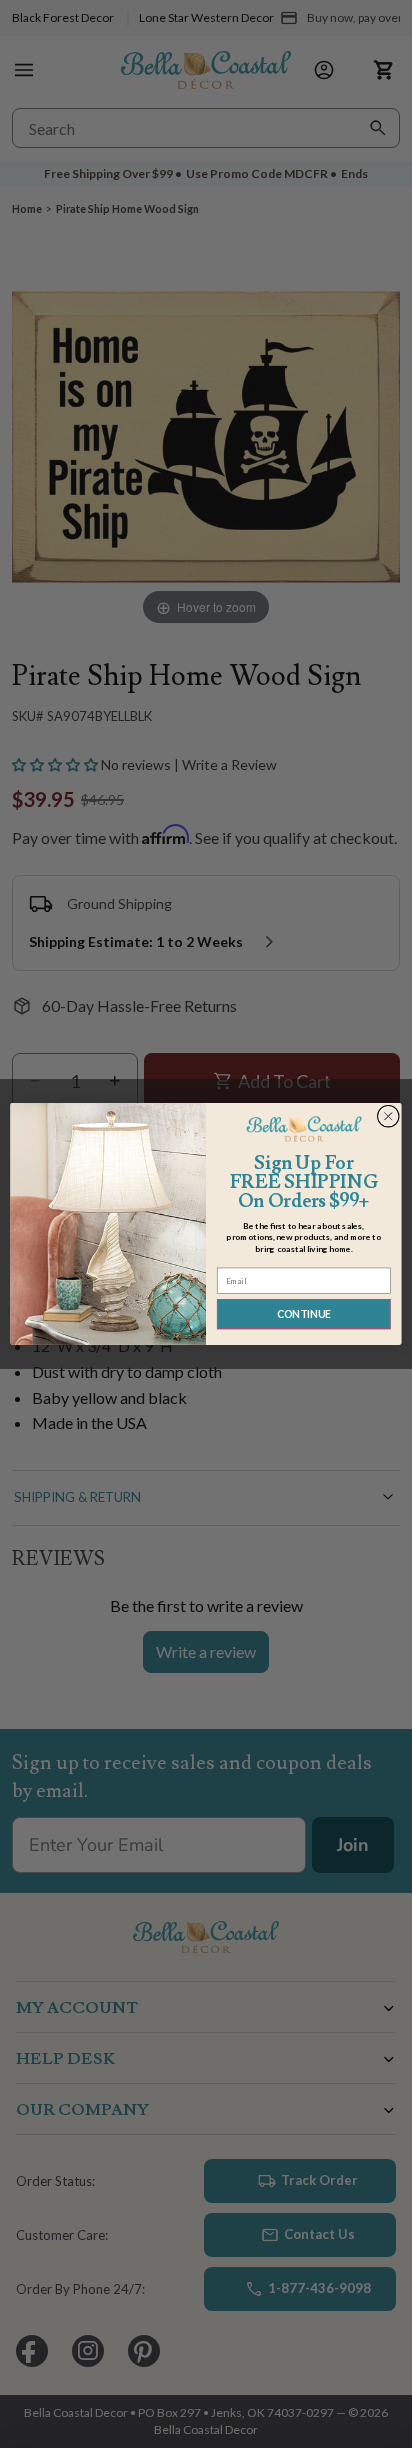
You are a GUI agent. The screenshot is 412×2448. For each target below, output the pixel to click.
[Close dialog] (388, 1116)
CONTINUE (304, 1314)
